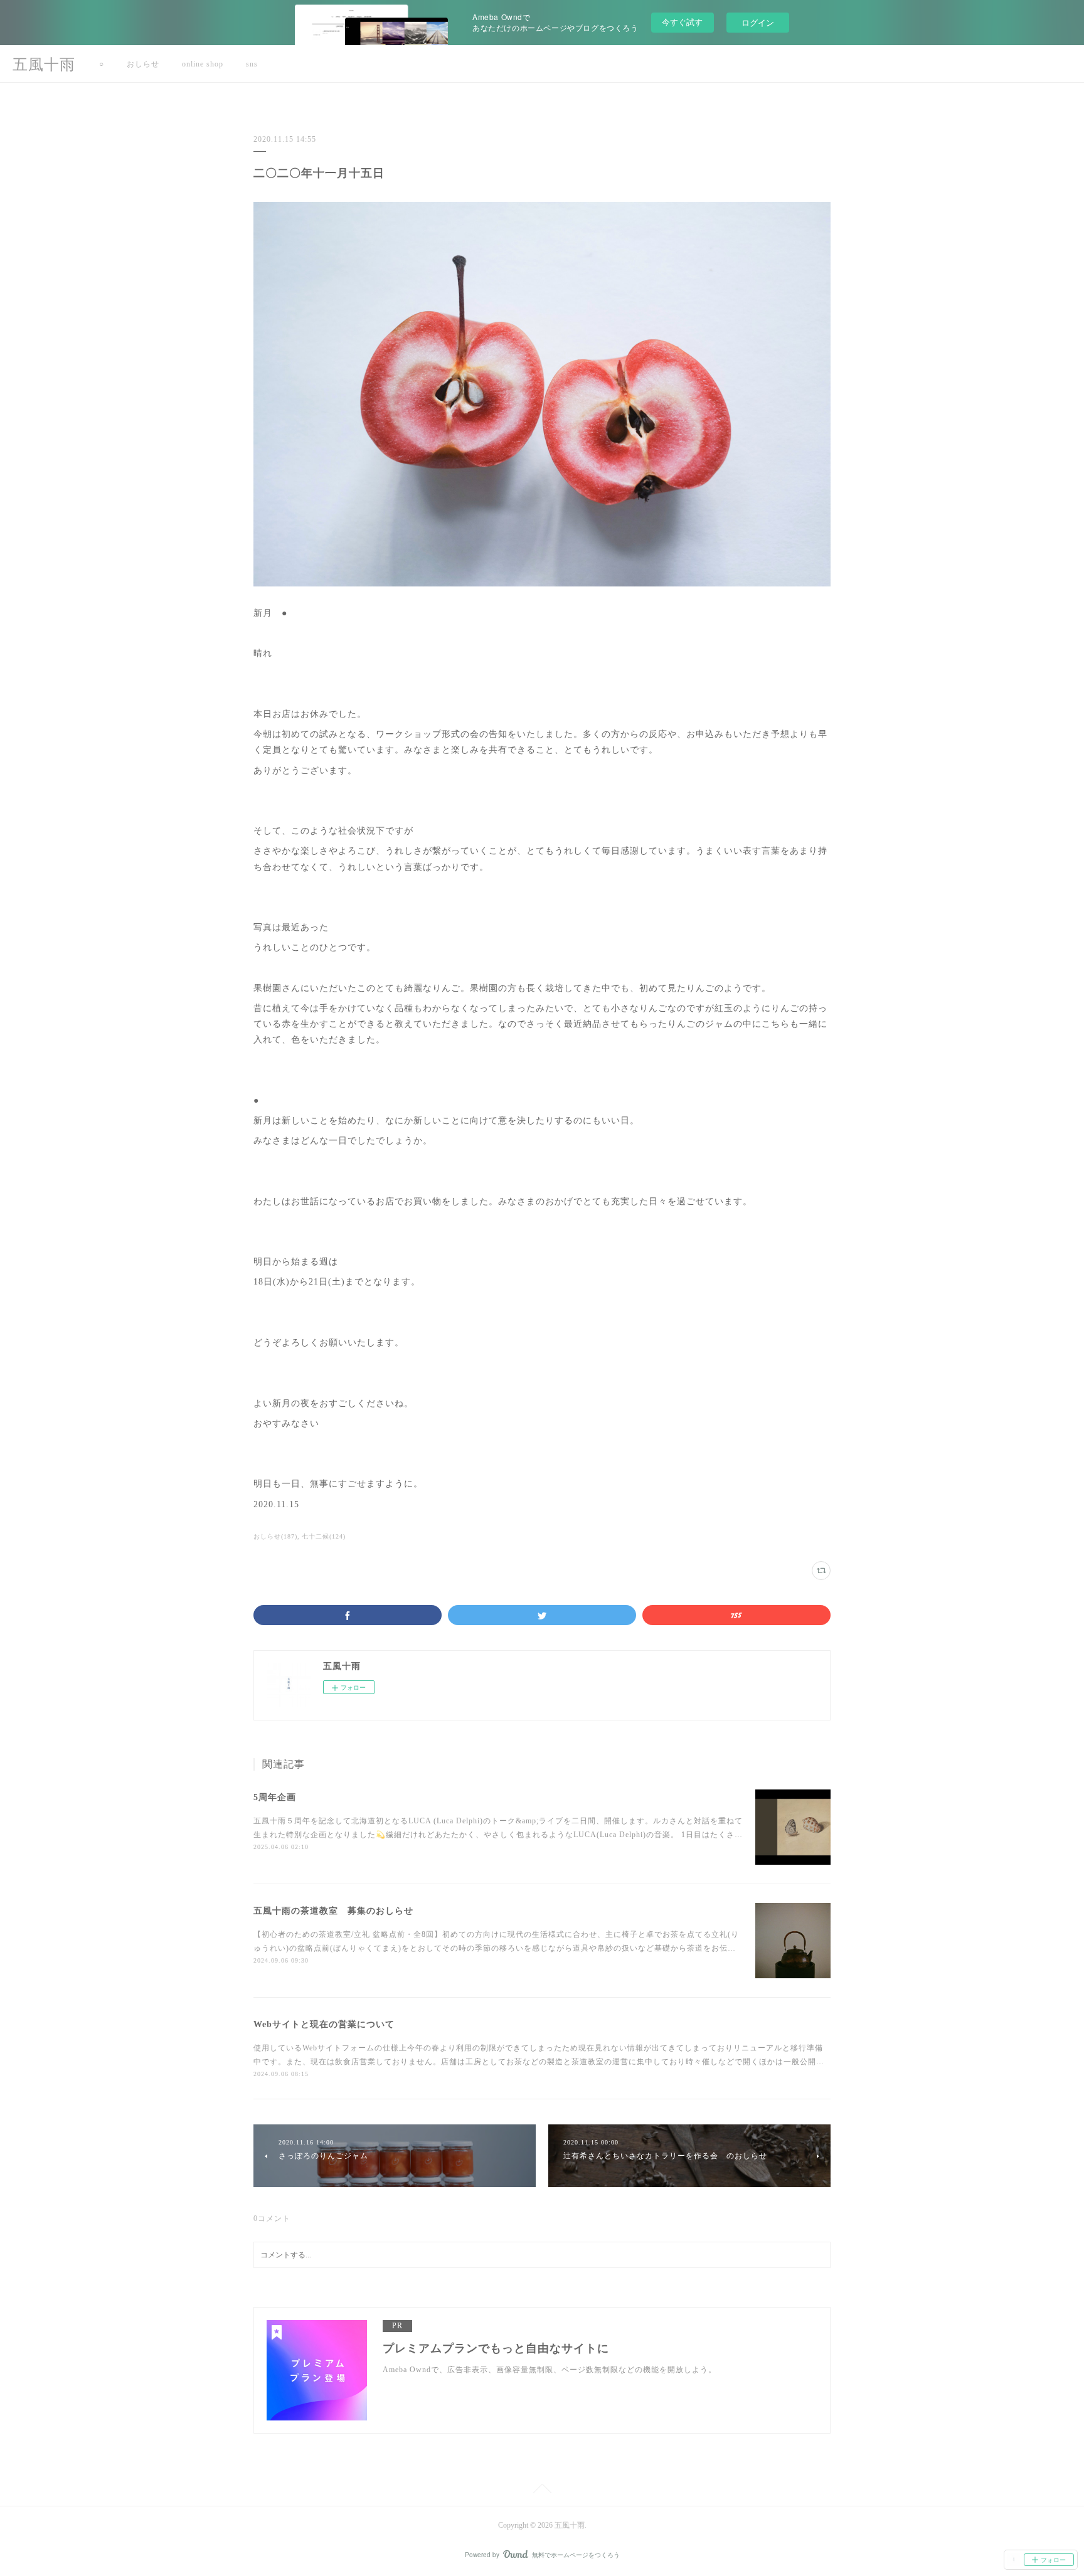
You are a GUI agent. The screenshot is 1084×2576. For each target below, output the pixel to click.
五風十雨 (44, 65)
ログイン (758, 22)
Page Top (542, 2491)
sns (252, 64)
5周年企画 (275, 1797)
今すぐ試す (682, 22)
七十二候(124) (324, 1536)
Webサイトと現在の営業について (324, 2024)
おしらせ (143, 64)
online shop (203, 64)
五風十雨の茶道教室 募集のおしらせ (333, 1911)
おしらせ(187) (275, 1536)
